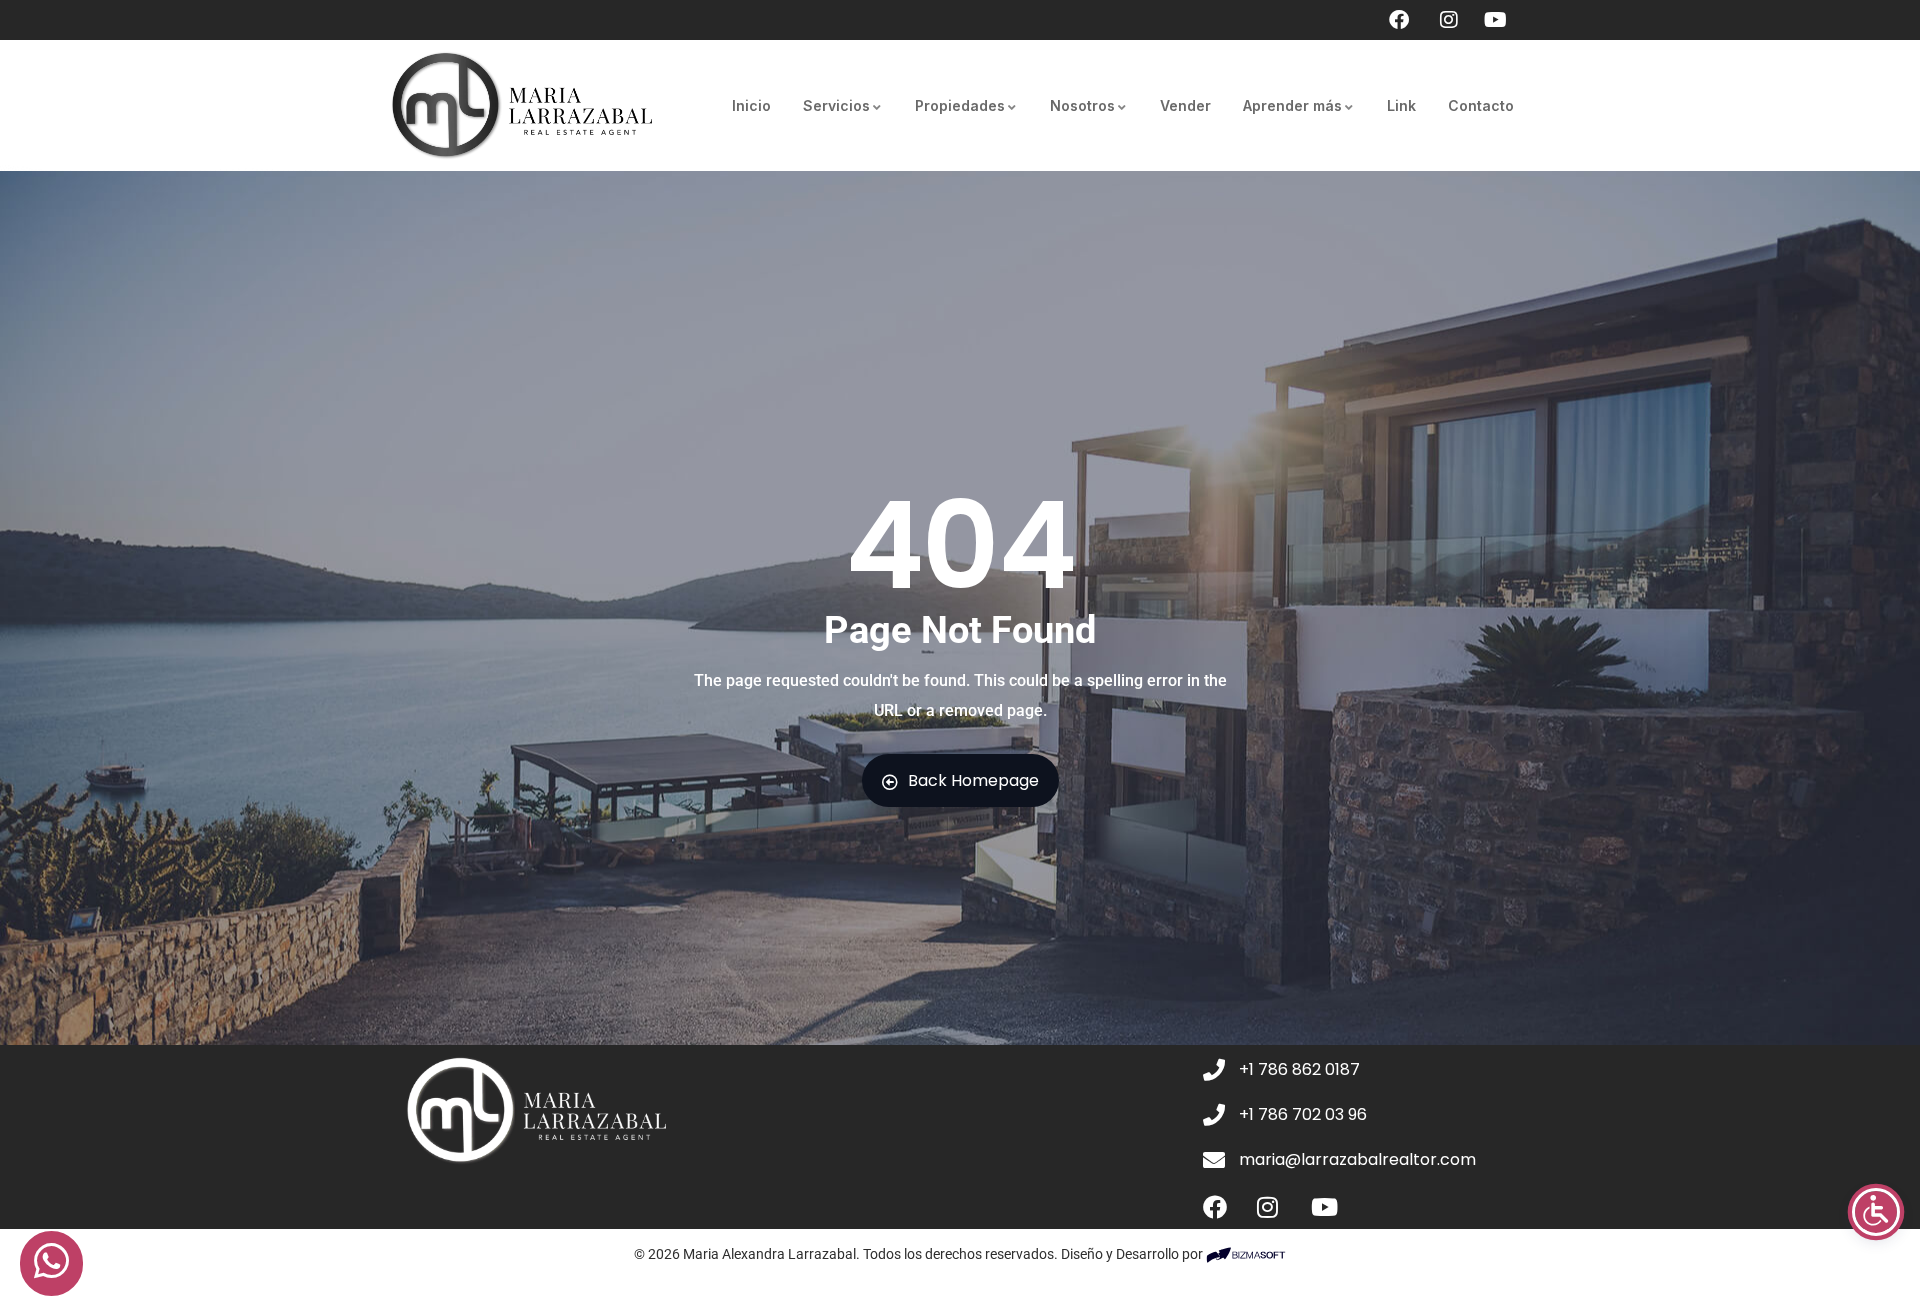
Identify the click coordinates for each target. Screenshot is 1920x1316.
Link (1401, 105)
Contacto (1481, 105)
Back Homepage (973, 780)
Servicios (836, 105)
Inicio (751, 105)
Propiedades (960, 105)
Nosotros (1082, 105)
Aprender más (1292, 105)
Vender (1185, 105)
